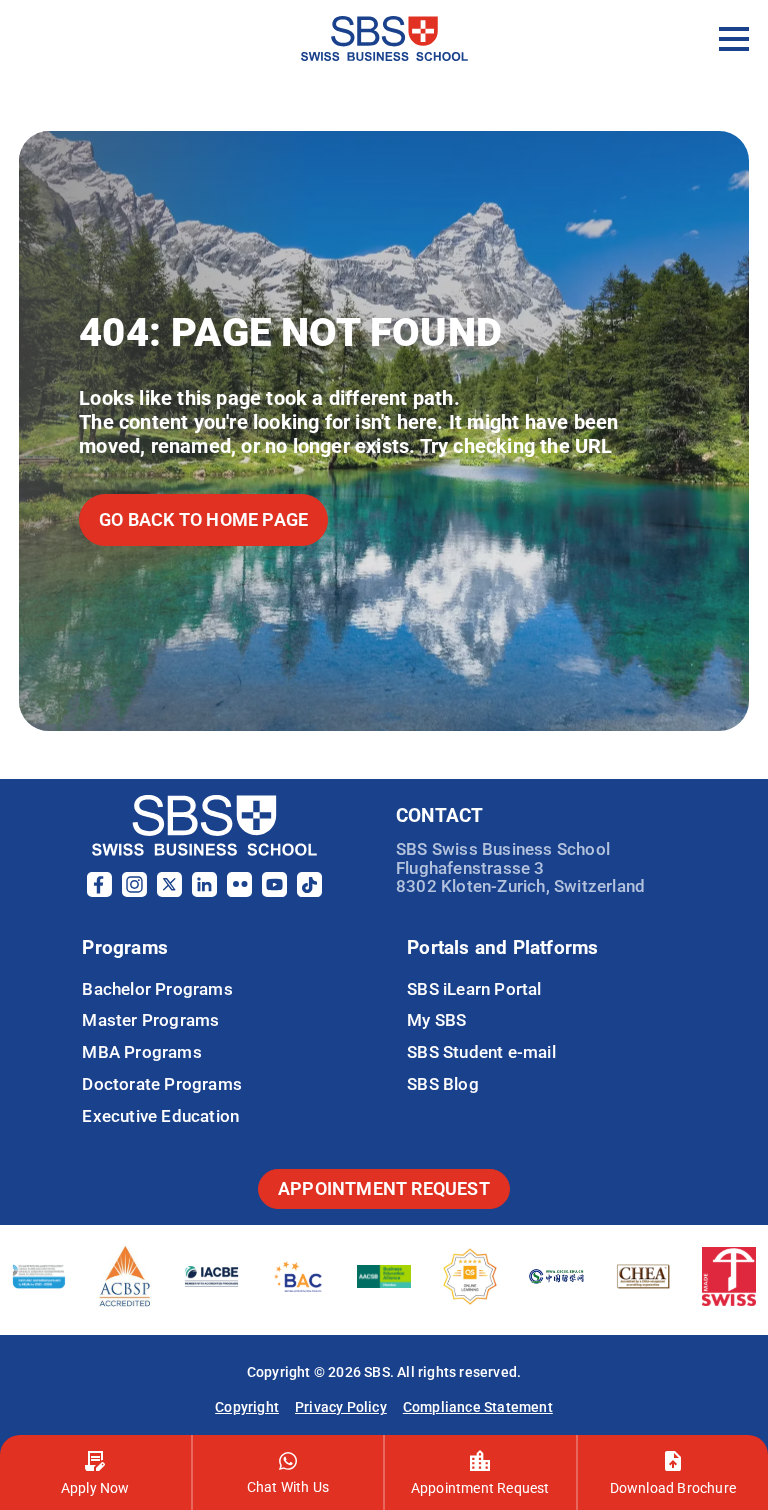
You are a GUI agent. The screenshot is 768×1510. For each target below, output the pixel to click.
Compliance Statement (478, 1407)
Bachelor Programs (157, 989)
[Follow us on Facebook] (99, 891)
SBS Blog (443, 1084)
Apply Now (95, 1488)
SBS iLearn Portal (474, 989)
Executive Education (160, 1116)
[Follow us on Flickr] (239, 891)
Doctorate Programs (162, 1084)
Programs (125, 947)
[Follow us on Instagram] (134, 891)
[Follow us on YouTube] (274, 891)
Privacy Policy (341, 1407)
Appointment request (384, 1188)
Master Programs (150, 1020)
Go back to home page (203, 519)
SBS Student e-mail (481, 1052)
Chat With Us (288, 1487)
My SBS (436, 1020)
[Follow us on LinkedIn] (204, 891)
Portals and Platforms (502, 947)
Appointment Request (480, 1488)
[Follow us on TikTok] (309, 891)
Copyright (247, 1407)
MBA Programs (141, 1052)
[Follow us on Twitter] (169, 891)
